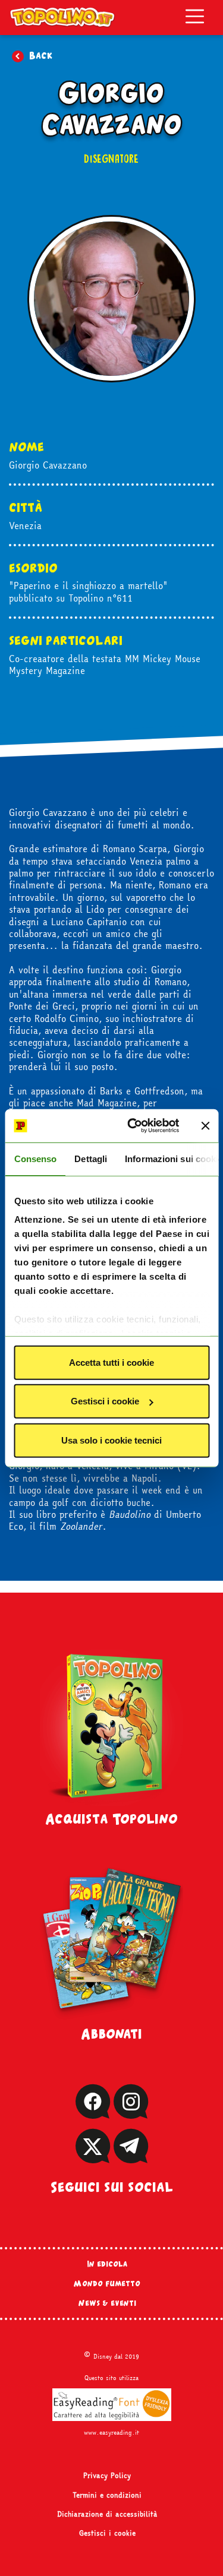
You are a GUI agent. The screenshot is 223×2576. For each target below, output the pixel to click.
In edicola (107, 2264)
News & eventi (107, 2303)
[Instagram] (131, 2113)
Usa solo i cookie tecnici (111, 1440)
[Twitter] (93, 2158)
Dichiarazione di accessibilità (107, 2514)
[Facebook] (93, 2113)
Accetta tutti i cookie (111, 1362)
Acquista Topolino (111, 1818)
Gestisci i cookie (105, 1401)
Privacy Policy (107, 2476)
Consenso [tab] (35, 1158)
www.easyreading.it (111, 2432)
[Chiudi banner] (205, 1126)
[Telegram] (131, 2158)
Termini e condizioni (107, 2495)
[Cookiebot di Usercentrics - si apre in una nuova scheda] (133, 1126)
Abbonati (111, 2033)
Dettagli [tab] (91, 1158)
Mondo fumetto (107, 2283)
